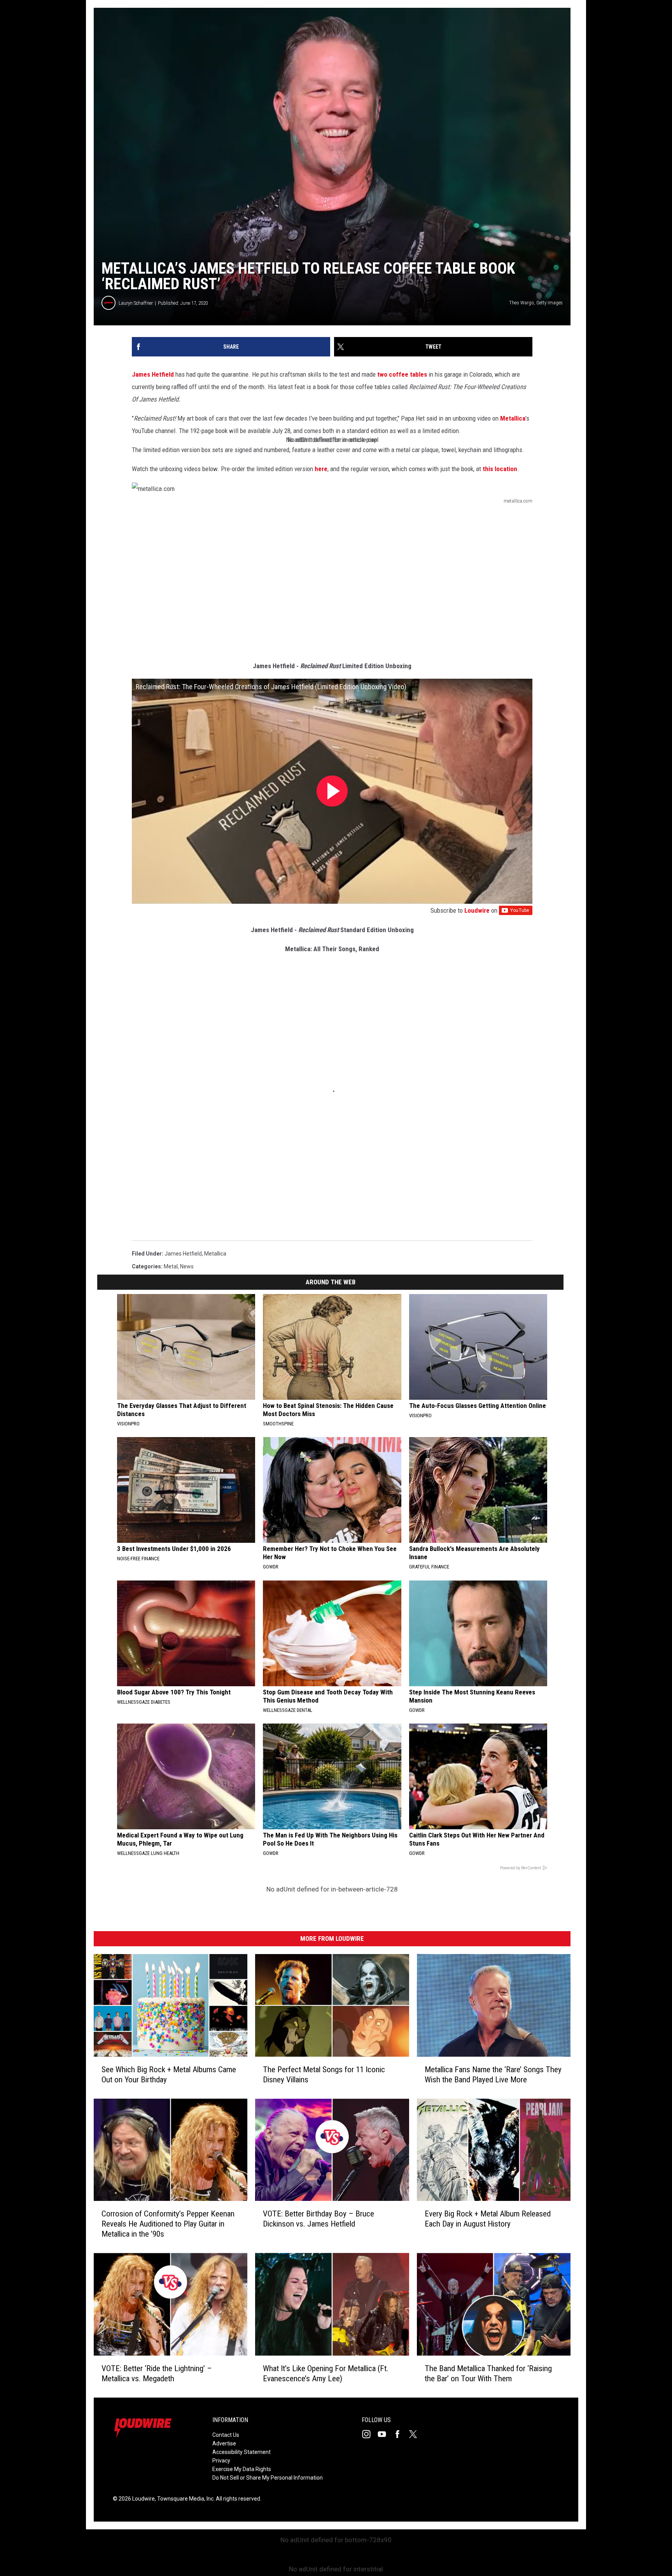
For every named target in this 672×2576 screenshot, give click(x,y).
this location (500, 469)
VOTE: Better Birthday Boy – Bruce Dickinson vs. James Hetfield (318, 2219)
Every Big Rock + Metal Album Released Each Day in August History (488, 2219)
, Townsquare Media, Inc (184, 2499)
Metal (171, 1266)
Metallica (513, 418)
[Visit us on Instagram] (369, 2434)
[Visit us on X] (416, 2434)
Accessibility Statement (241, 2452)
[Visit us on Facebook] (401, 2434)
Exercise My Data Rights (242, 2469)
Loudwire (477, 910)
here (321, 469)
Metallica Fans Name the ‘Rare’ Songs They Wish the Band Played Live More (493, 2074)
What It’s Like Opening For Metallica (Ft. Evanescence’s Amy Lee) (326, 2373)
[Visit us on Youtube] (385, 2434)
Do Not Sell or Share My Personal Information (268, 2478)
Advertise (224, 2443)
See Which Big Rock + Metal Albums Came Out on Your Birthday (169, 2074)
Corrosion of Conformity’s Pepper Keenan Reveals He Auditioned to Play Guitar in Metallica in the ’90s (168, 2224)
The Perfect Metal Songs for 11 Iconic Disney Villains (324, 2074)
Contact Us (226, 2435)
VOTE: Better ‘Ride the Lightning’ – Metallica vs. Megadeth (157, 2373)
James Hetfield (153, 374)
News (187, 1266)
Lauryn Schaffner (136, 303)
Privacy (221, 2461)
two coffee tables (402, 374)
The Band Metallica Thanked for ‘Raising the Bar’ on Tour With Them (488, 2373)
